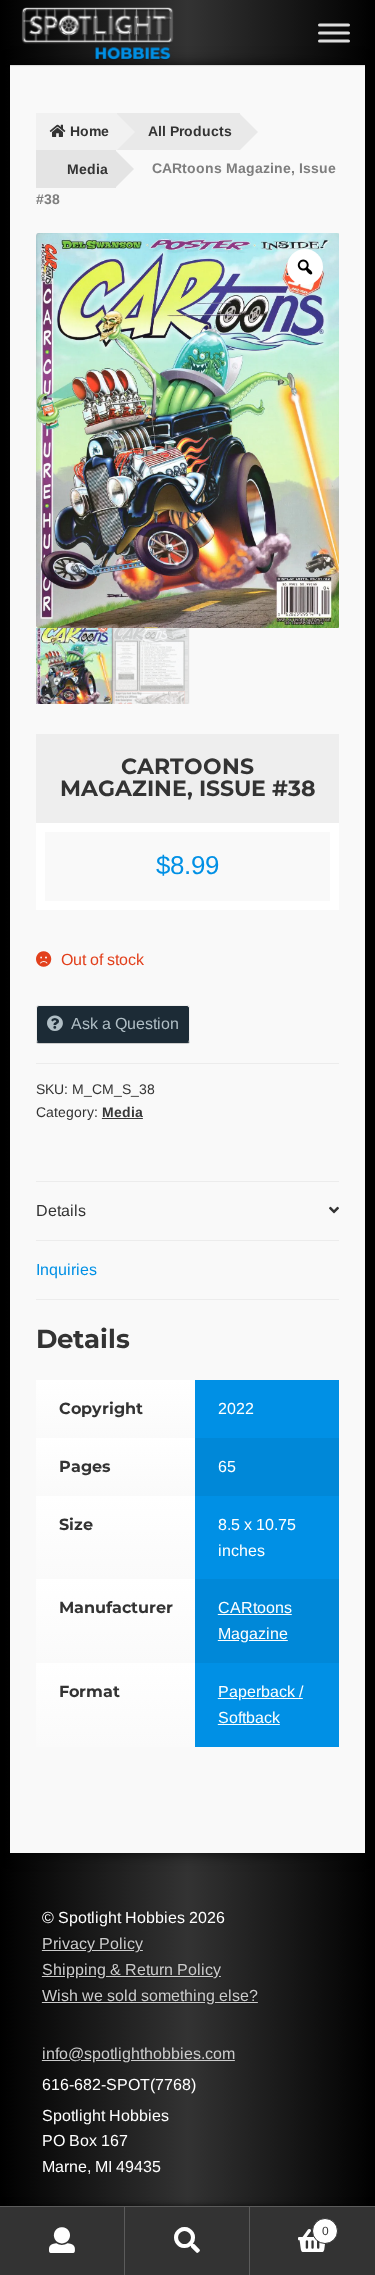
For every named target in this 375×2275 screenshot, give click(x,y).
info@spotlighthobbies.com (138, 2053)
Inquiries (66, 1269)
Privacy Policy (92, 1943)
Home (89, 131)
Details (61, 1210)
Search (187, 2241)
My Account (62, 2241)
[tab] (187, 1211)
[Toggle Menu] (334, 32)
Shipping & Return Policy (131, 1969)
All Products (190, 131)
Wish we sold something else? (150, 1995)
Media (87, 169)
